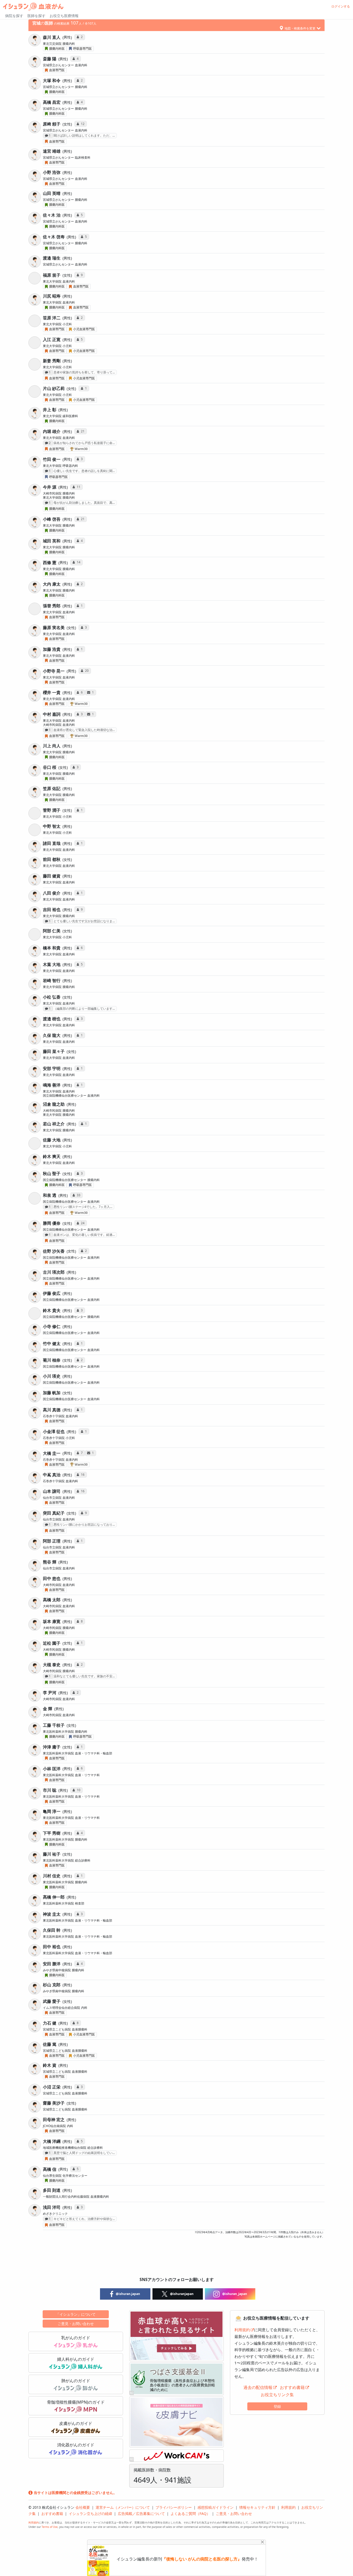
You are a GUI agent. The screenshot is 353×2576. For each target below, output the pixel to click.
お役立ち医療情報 (64, 16)
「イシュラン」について (76, 2314)
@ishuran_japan (234, 2294)
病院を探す (14, 16)
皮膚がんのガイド (76, 2423)
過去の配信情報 (258, 2387)
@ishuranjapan (181, 2294)
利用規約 (242, 2330)
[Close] (262, 2542)
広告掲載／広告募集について (141, 2514)
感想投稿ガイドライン (216, 2507)
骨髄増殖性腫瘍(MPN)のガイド (76, 2402)
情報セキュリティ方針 (257, 2507)
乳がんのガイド (76, 2338)
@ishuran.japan (128, 2294)
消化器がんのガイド (76, 2445)
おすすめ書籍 (292, 2387)
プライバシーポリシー (174, 2507)
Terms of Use (50, 2527)
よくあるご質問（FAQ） (190, 2514)
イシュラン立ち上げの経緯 (90, 2514)
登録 (277, 2406)
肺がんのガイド (76, 2381)
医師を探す (36, 16)
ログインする (341, 6)
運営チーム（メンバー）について (123, 2507)
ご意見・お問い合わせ (76, 2324)
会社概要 (83, 2507)
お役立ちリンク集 (277, 2395)
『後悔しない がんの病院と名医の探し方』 (202, 2559)
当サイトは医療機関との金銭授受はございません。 (75, 2493)
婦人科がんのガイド (76, 2359)
